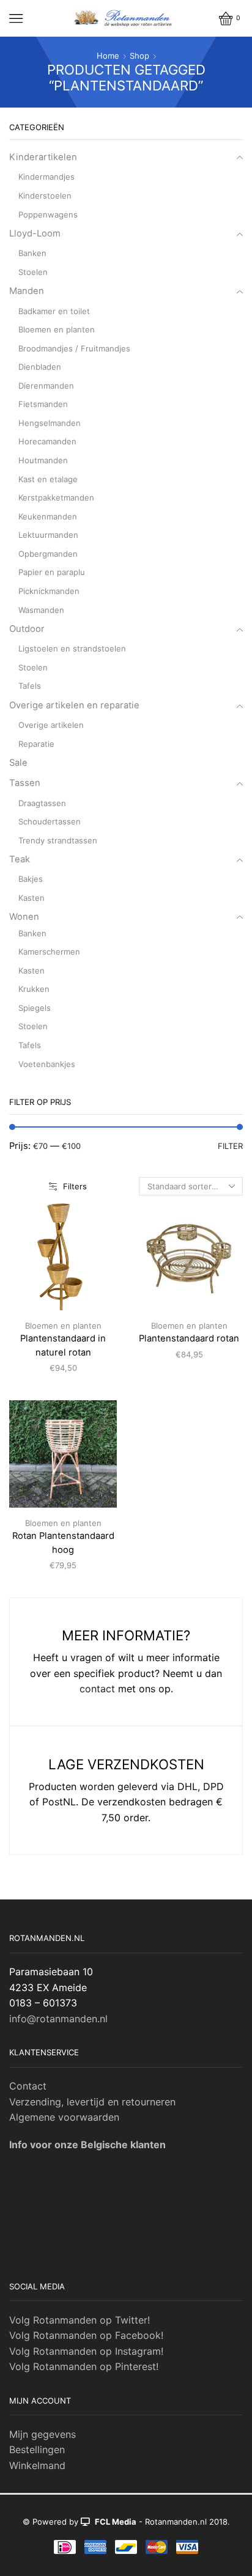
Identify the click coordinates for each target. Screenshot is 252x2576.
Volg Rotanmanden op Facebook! (86, 2335)
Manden (27, 291)
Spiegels (35, 1008)
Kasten (31, 898)
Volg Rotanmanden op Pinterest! (84, 2366)
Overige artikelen (51, 725)
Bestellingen (37, 2449)
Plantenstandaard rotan (189, 1338)
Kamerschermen (49, 952)
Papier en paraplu (52, 572)
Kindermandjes (46, 177)
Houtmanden (43, 460)
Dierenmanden (46, 386)
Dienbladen (40, 367)
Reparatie (36, 744)
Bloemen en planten (63, 1326)
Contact (28, 2086)
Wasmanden (41, 610)
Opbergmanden (48, 554)
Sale (18, 763)
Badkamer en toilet (54, 311)
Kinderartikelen (43, 157)
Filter (230, 1146)
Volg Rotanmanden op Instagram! (86, 2351)
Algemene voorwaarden (64, 2117)
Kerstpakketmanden (56, 497)
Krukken (34, 989)
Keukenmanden (48, 516)
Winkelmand (37, 2465)
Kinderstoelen (45, 196)
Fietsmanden (43, 404)
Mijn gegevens (43, 2434)
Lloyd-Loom (35, 233)
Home (108, 56)
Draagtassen (42, 803)
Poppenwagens (48, 215)
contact (97, 1689)
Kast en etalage (48, 479)
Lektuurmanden (48, 535)
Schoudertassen (50, 821)
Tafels (30, 686)
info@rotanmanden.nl (58, 2019)
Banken (32, 253)
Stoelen (33, 272)
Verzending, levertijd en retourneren (92, 2102)
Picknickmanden (49, 591)
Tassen (25, 783)
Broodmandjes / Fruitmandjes (74, 348)
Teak (20, 859)
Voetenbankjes (47, 1064)
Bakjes (31, 879)
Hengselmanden (50, 423)
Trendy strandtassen (58, 840)
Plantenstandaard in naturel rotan (63, 1345)
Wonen (24, 917)
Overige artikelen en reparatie (74, 705)
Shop (139, 56)
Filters (75, 1186)
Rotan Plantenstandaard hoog (63, 1543)
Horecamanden (47, 441)
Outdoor (27, 629)
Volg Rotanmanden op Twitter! (80, 2320)
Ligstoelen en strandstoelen (72, 648)
